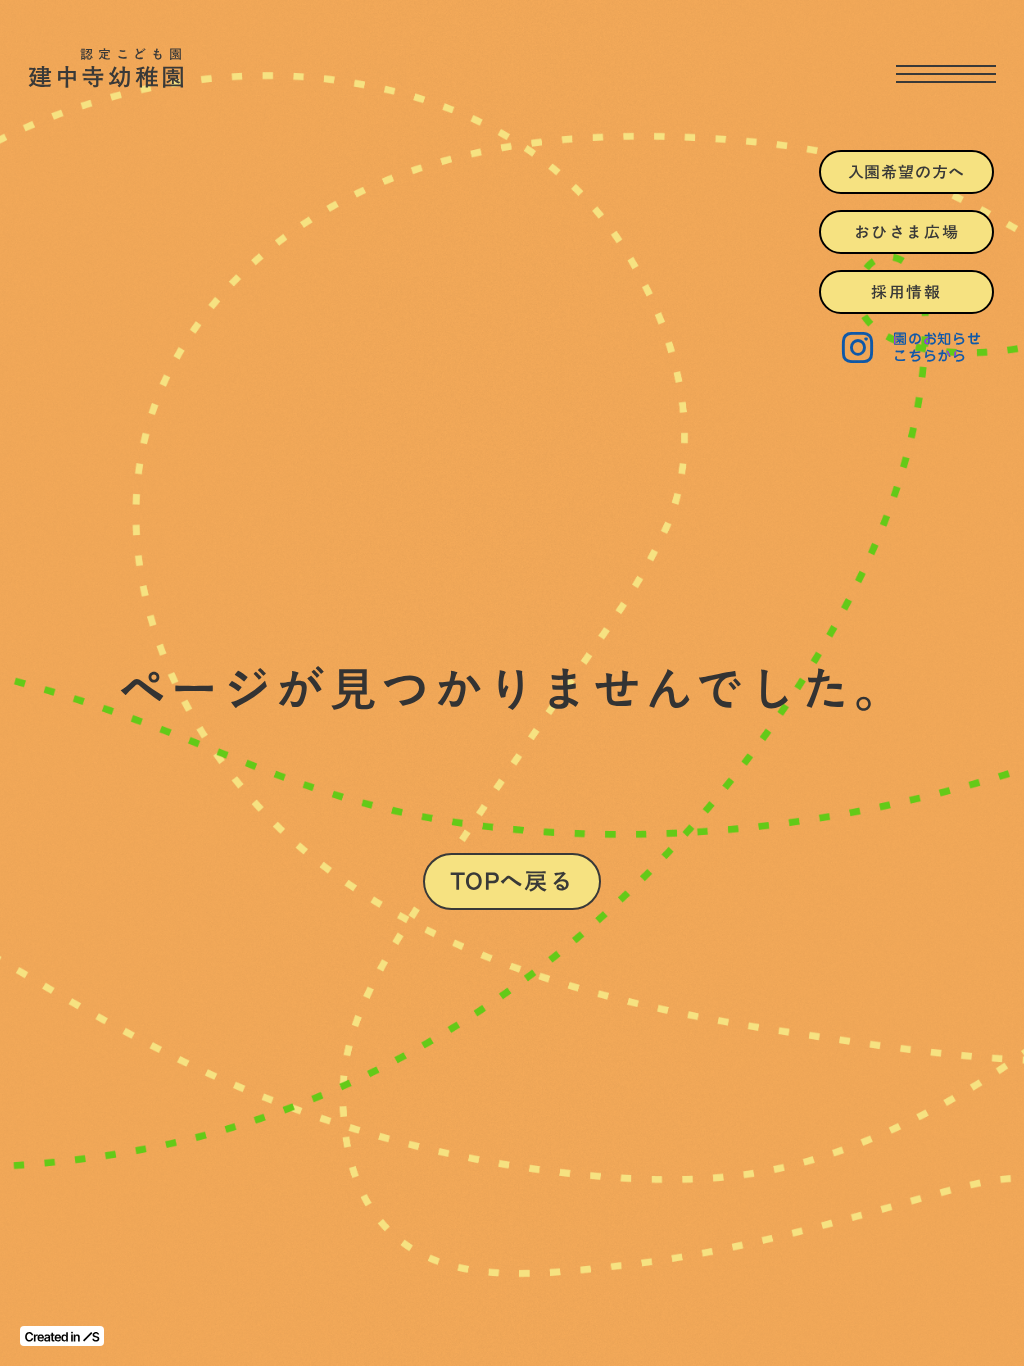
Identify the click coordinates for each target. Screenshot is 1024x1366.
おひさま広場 (907, 232)
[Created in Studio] (62, 1336)
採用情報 (906, 292)
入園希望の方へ (907, 172)
